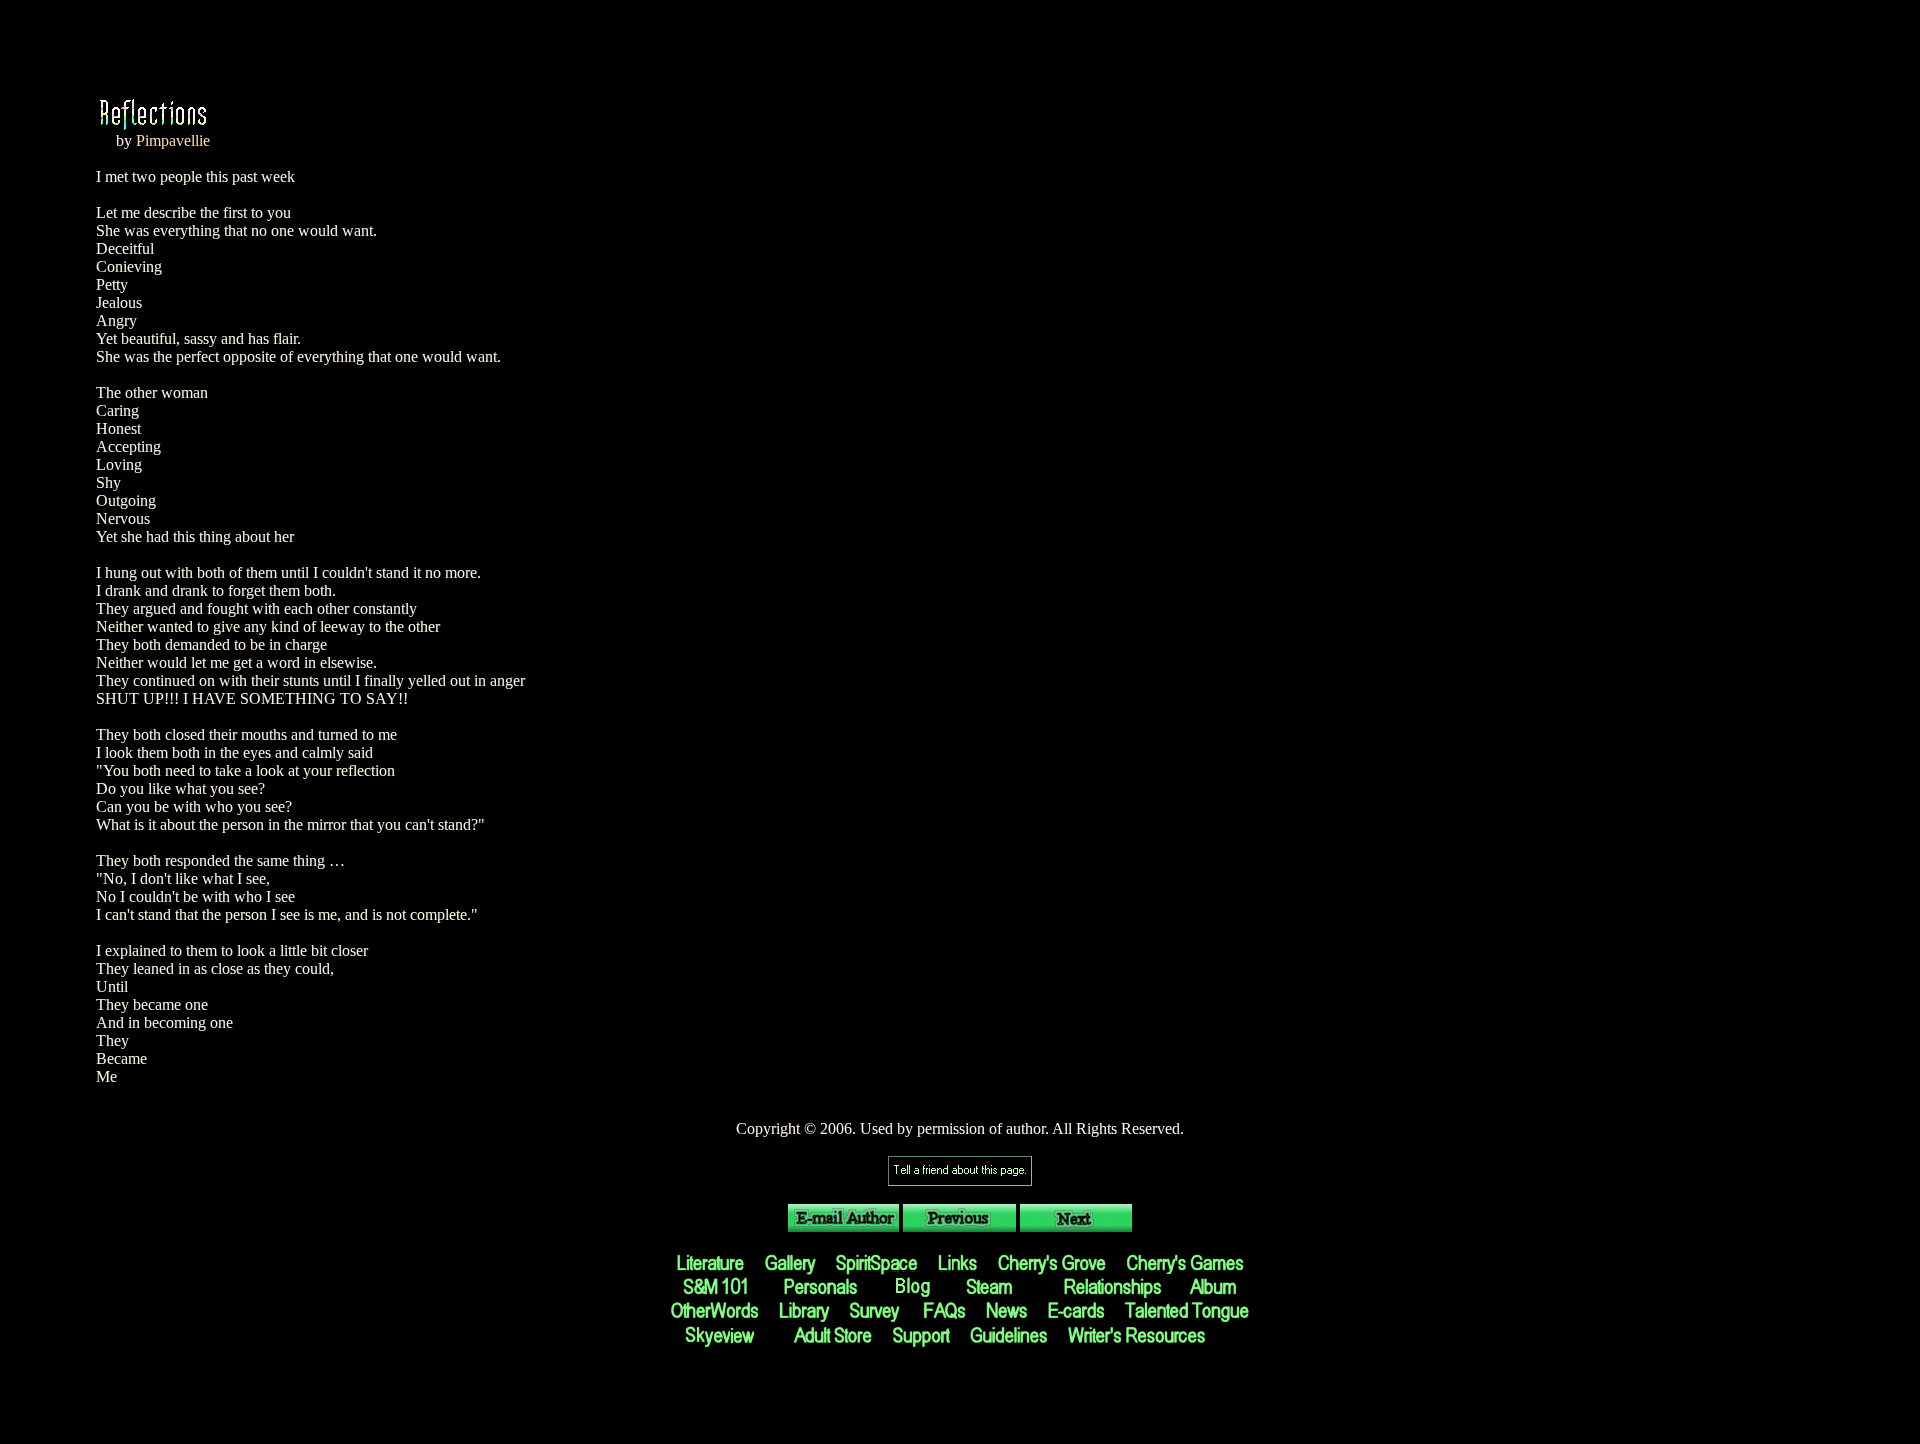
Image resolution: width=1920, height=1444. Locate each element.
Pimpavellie (173, 140)
